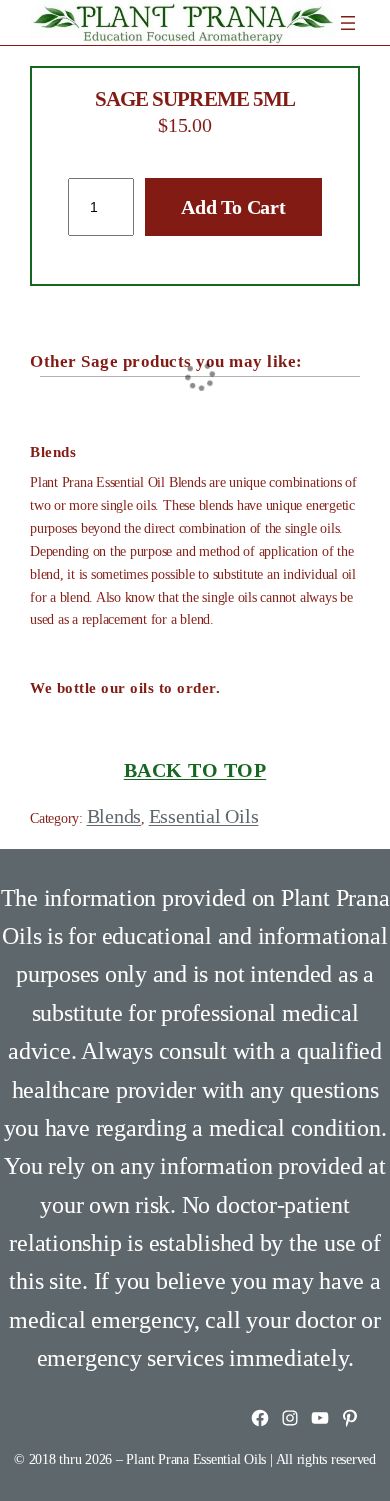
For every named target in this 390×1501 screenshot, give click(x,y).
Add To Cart (233, 207)
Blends (114, 816)
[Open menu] (348, 23)
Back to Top (195, 770)
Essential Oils (204, 816)
